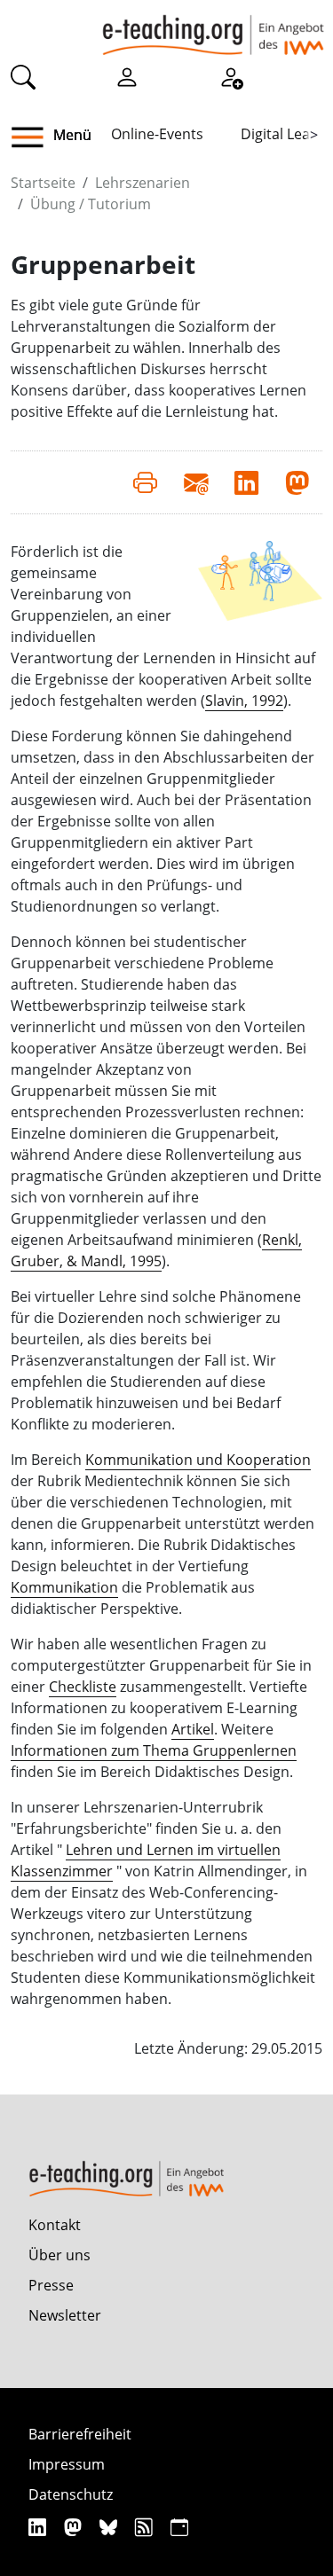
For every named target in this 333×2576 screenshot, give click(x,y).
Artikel (193, 1729)
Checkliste (83, 1687)
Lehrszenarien (143, 183)
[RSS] (146, 2527)
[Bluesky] (111, 2527)
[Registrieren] (231, 76)
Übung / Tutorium (91, 204)
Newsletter (65, 2315)
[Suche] (23, 76)
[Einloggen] (127, 76)
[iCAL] (179, 2527)
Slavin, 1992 (244, 701)
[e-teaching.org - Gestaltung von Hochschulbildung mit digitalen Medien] (213, 27)
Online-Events (157, 134)
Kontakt (55, 2225)
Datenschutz (71, 2494)
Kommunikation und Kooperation (198, 1460)
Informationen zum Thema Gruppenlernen (154, 1750)
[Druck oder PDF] (145, 482)
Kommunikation (64, 1587)
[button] (34, 137)
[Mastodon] (75, 2527)
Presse (51, 2285)
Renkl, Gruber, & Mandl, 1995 (156, 1250)
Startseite (43, 183)
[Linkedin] (40, 2527)
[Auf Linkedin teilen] (246, 482)
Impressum (67, 2464)
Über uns (59, 2255)
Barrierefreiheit (80, 2434)
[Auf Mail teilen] (196, 482)
